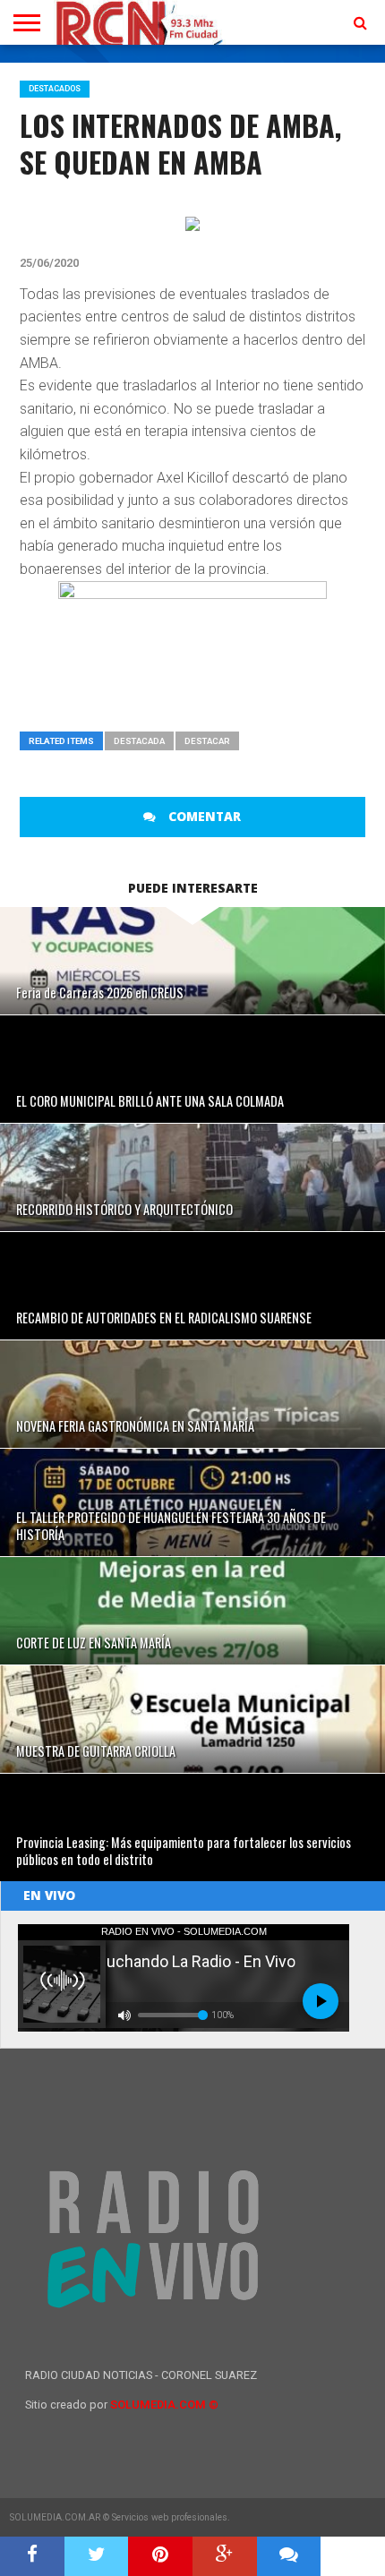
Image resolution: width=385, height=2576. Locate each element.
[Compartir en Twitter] (97, 2556)
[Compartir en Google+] (225, 2556)
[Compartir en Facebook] (32, 2556)
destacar (207, 741)
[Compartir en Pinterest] (160, 2556)
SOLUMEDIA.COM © (164, 2405)
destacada (139, 741)
